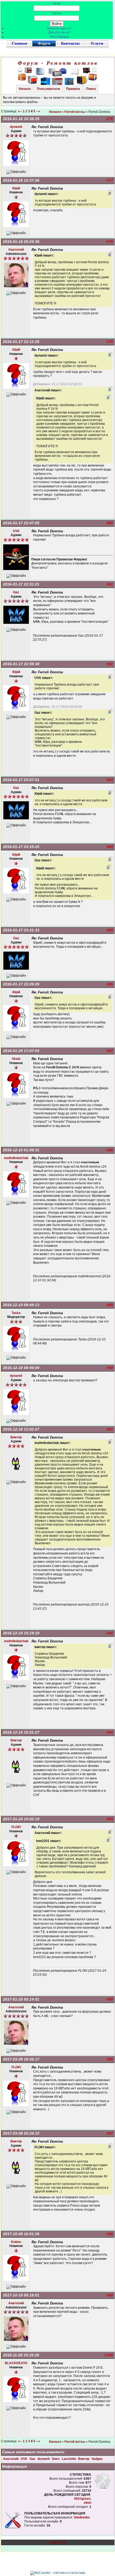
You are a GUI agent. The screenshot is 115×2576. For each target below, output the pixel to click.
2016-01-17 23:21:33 (21, 930)
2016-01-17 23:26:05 (21, 984)
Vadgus (97, 2459)
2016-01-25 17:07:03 (21, 1051)
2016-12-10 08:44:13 (21, 1305)
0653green (82, 2499)
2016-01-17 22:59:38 (21, 664)
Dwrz (56, 2459)
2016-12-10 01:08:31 (21, 1150)
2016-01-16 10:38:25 (21, 119)
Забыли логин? (59, 32)
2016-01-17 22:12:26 (21, 342)
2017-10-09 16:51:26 (21, 2234)
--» (39, 111)
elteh (87, 2503)
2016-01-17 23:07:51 (21, 780)
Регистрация (59, 37)
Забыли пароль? (59, 28)
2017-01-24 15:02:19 (21, 1819)
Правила (73, 89)
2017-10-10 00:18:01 (21, 2295)
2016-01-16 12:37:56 (21, 180)
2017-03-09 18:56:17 (21, 2059)
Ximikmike (82, 2517)
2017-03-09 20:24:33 (21, 2133)
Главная (19, 43)
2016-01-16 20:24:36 (21, 242)
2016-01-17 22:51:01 (21, 584)
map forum (58, 2542)
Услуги (97, 43)
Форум (44, 43)
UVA (24, 2459)
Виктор (84, 2459)
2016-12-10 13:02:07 (21, 1429)
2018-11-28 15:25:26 (21, 2355)
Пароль (57, 13)
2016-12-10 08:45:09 (21, 1368)
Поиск (91, 89)
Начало (25, 89)
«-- (20, 111)
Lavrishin (69, 2459)
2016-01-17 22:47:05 (21, 523)
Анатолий (11, 2459)
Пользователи (48, 89)
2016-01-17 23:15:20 (21, 847)
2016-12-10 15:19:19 (21, 1633)
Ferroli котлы (75, 112)
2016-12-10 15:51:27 (21, 1732)
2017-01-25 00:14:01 (21, 1999)
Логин (57, 3)
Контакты (70, 43)
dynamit (44, 2459)
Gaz (33, 2459)
